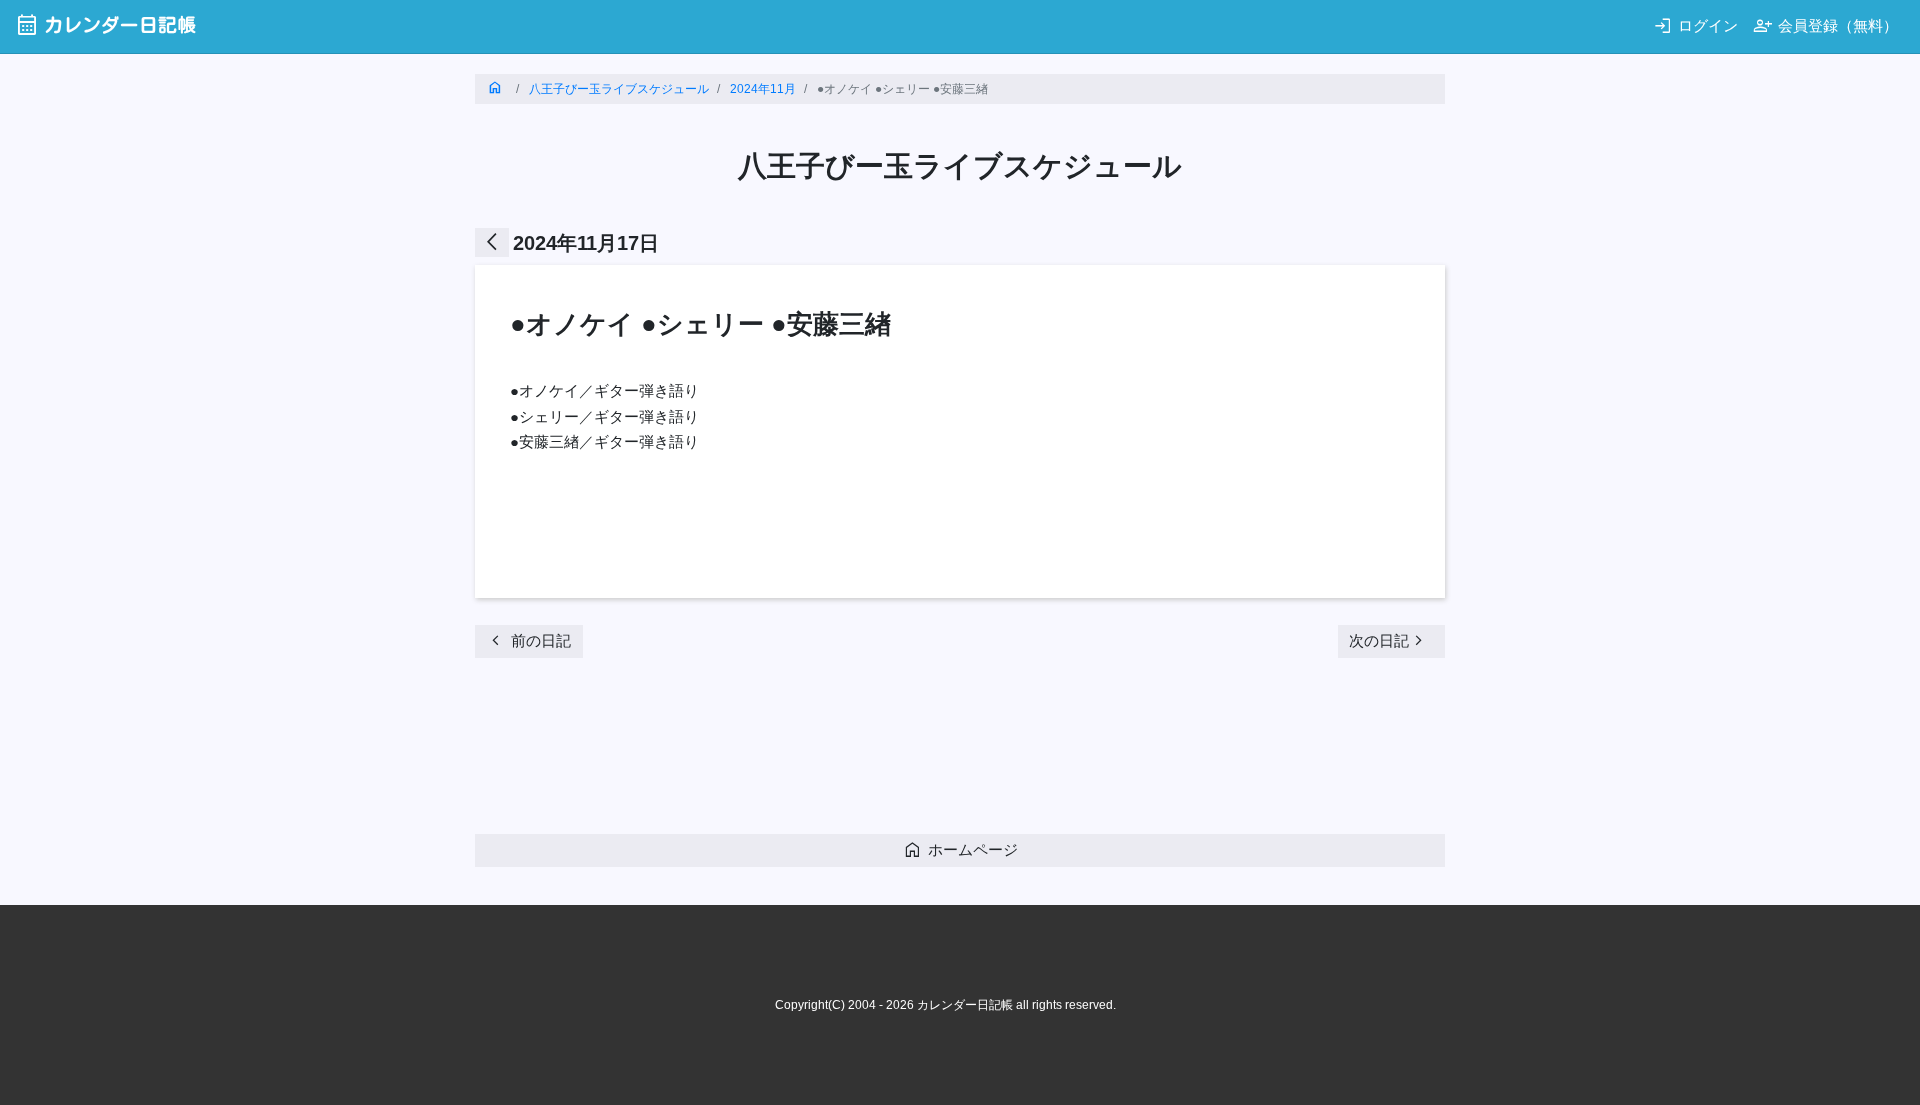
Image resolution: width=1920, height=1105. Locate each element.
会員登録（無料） (1825, 25)
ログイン (1695, 25)
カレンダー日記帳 (105, 24)
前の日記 (528, 640)
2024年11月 (763, 89)
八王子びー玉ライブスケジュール (619, 89)
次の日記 (1389, 640)
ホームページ (960, 849)
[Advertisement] (839, 752)
